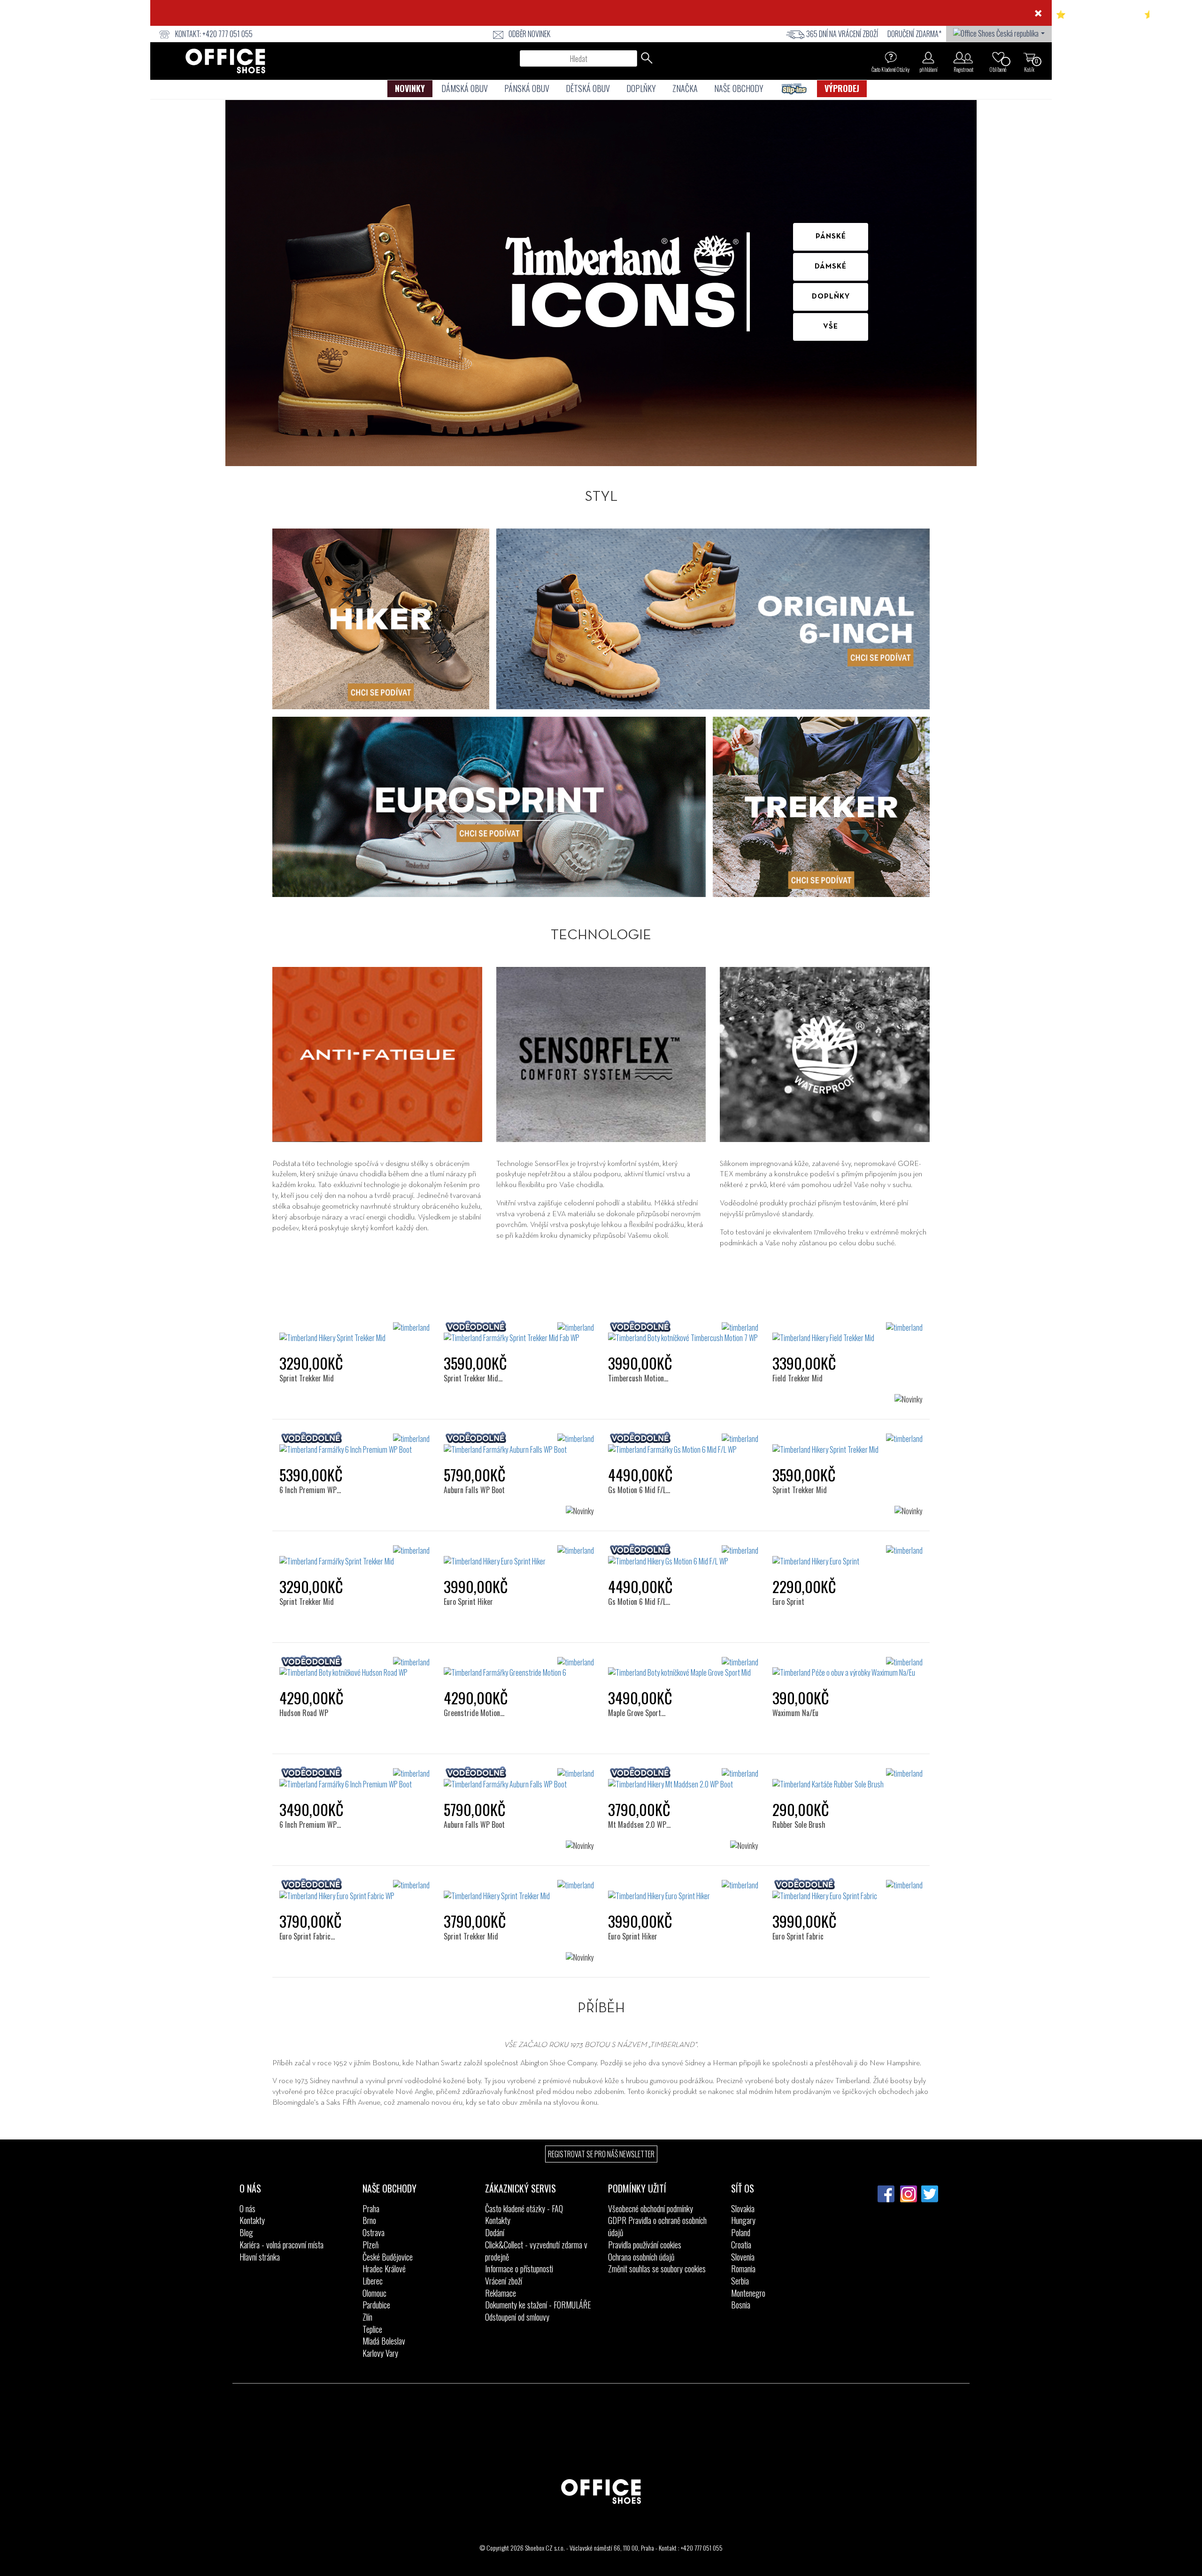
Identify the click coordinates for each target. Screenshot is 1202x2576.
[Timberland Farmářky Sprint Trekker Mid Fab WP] (519, 1333)
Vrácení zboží (504, 2281)
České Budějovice (388, 2257)
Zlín (367, 2317)
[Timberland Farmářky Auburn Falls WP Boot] (519, 1444)
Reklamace (501, 2293)
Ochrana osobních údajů (641, 2257)
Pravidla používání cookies (645, 2245)
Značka (685, 88)
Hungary (743, 2220)
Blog (246, 2232)
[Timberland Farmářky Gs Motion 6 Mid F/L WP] (683, 1444)
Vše (831, 327)
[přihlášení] (928, 57)
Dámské (831, 267)
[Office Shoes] (225, 61)
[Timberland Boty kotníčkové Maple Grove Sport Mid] (683, 1668)
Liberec (373, 2281)
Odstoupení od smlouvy (517, 2317)
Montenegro (748, 2293)
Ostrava (374, 2232)
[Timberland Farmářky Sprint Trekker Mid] (354, 1556)
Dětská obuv (588, 88)
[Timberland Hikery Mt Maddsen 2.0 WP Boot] (683, 1779)
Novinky (410, 88)
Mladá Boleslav (384, 2341)
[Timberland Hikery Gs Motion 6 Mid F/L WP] (683, 1556)
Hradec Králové (384, 2269)
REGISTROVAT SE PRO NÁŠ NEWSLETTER (601, 2154)
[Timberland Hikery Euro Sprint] (848, 1556)
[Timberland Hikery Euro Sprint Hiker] (519, 1556)
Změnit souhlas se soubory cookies (657, 2269)
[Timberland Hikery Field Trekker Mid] (848, 1333)
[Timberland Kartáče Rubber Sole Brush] (848, 1779)
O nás (247, 2208)
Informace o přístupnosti (519, 2269)
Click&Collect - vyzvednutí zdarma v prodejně (536, 2251)
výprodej (842, 88)
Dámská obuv (465, 88)
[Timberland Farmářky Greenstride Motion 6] (519, 1668)
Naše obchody (739, 88)
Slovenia (743, 2257)
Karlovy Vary (380, 2353)
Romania (743, 2269)
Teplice (372, 2329)
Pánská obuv (527, 88)
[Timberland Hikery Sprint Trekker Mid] (354, 1333)
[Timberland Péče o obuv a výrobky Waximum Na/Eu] (848, 1668)
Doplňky (641, 88)
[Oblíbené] (998, 57)
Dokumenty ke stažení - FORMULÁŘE (538, 2305)
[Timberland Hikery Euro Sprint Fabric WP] (354, 1891)
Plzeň (370, 2245)
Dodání (495, 2232)
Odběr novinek (529, 34)
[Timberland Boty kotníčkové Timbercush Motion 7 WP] (683, 1333)
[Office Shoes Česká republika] (999, 32)
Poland (741, 2232)
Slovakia (743, 2208)
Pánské (831, 237)
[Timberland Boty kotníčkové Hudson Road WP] (354, 1668)
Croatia (741, 2245)
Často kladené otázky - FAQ (524, 2208)
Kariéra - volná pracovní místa (281, 2245)
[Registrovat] (963, 57)
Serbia (740, 2281)
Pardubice (376, 2305)
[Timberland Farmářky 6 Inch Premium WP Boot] (354, 1444)
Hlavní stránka (260, 2257)
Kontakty (252, 2220)
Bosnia (741, 2305)
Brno (369, 2220)
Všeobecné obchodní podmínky (651, 2208)
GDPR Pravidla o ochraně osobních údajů (657, 2226)
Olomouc (374, 2293)
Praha (371, 2208)
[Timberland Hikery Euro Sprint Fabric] (848, 1891)
